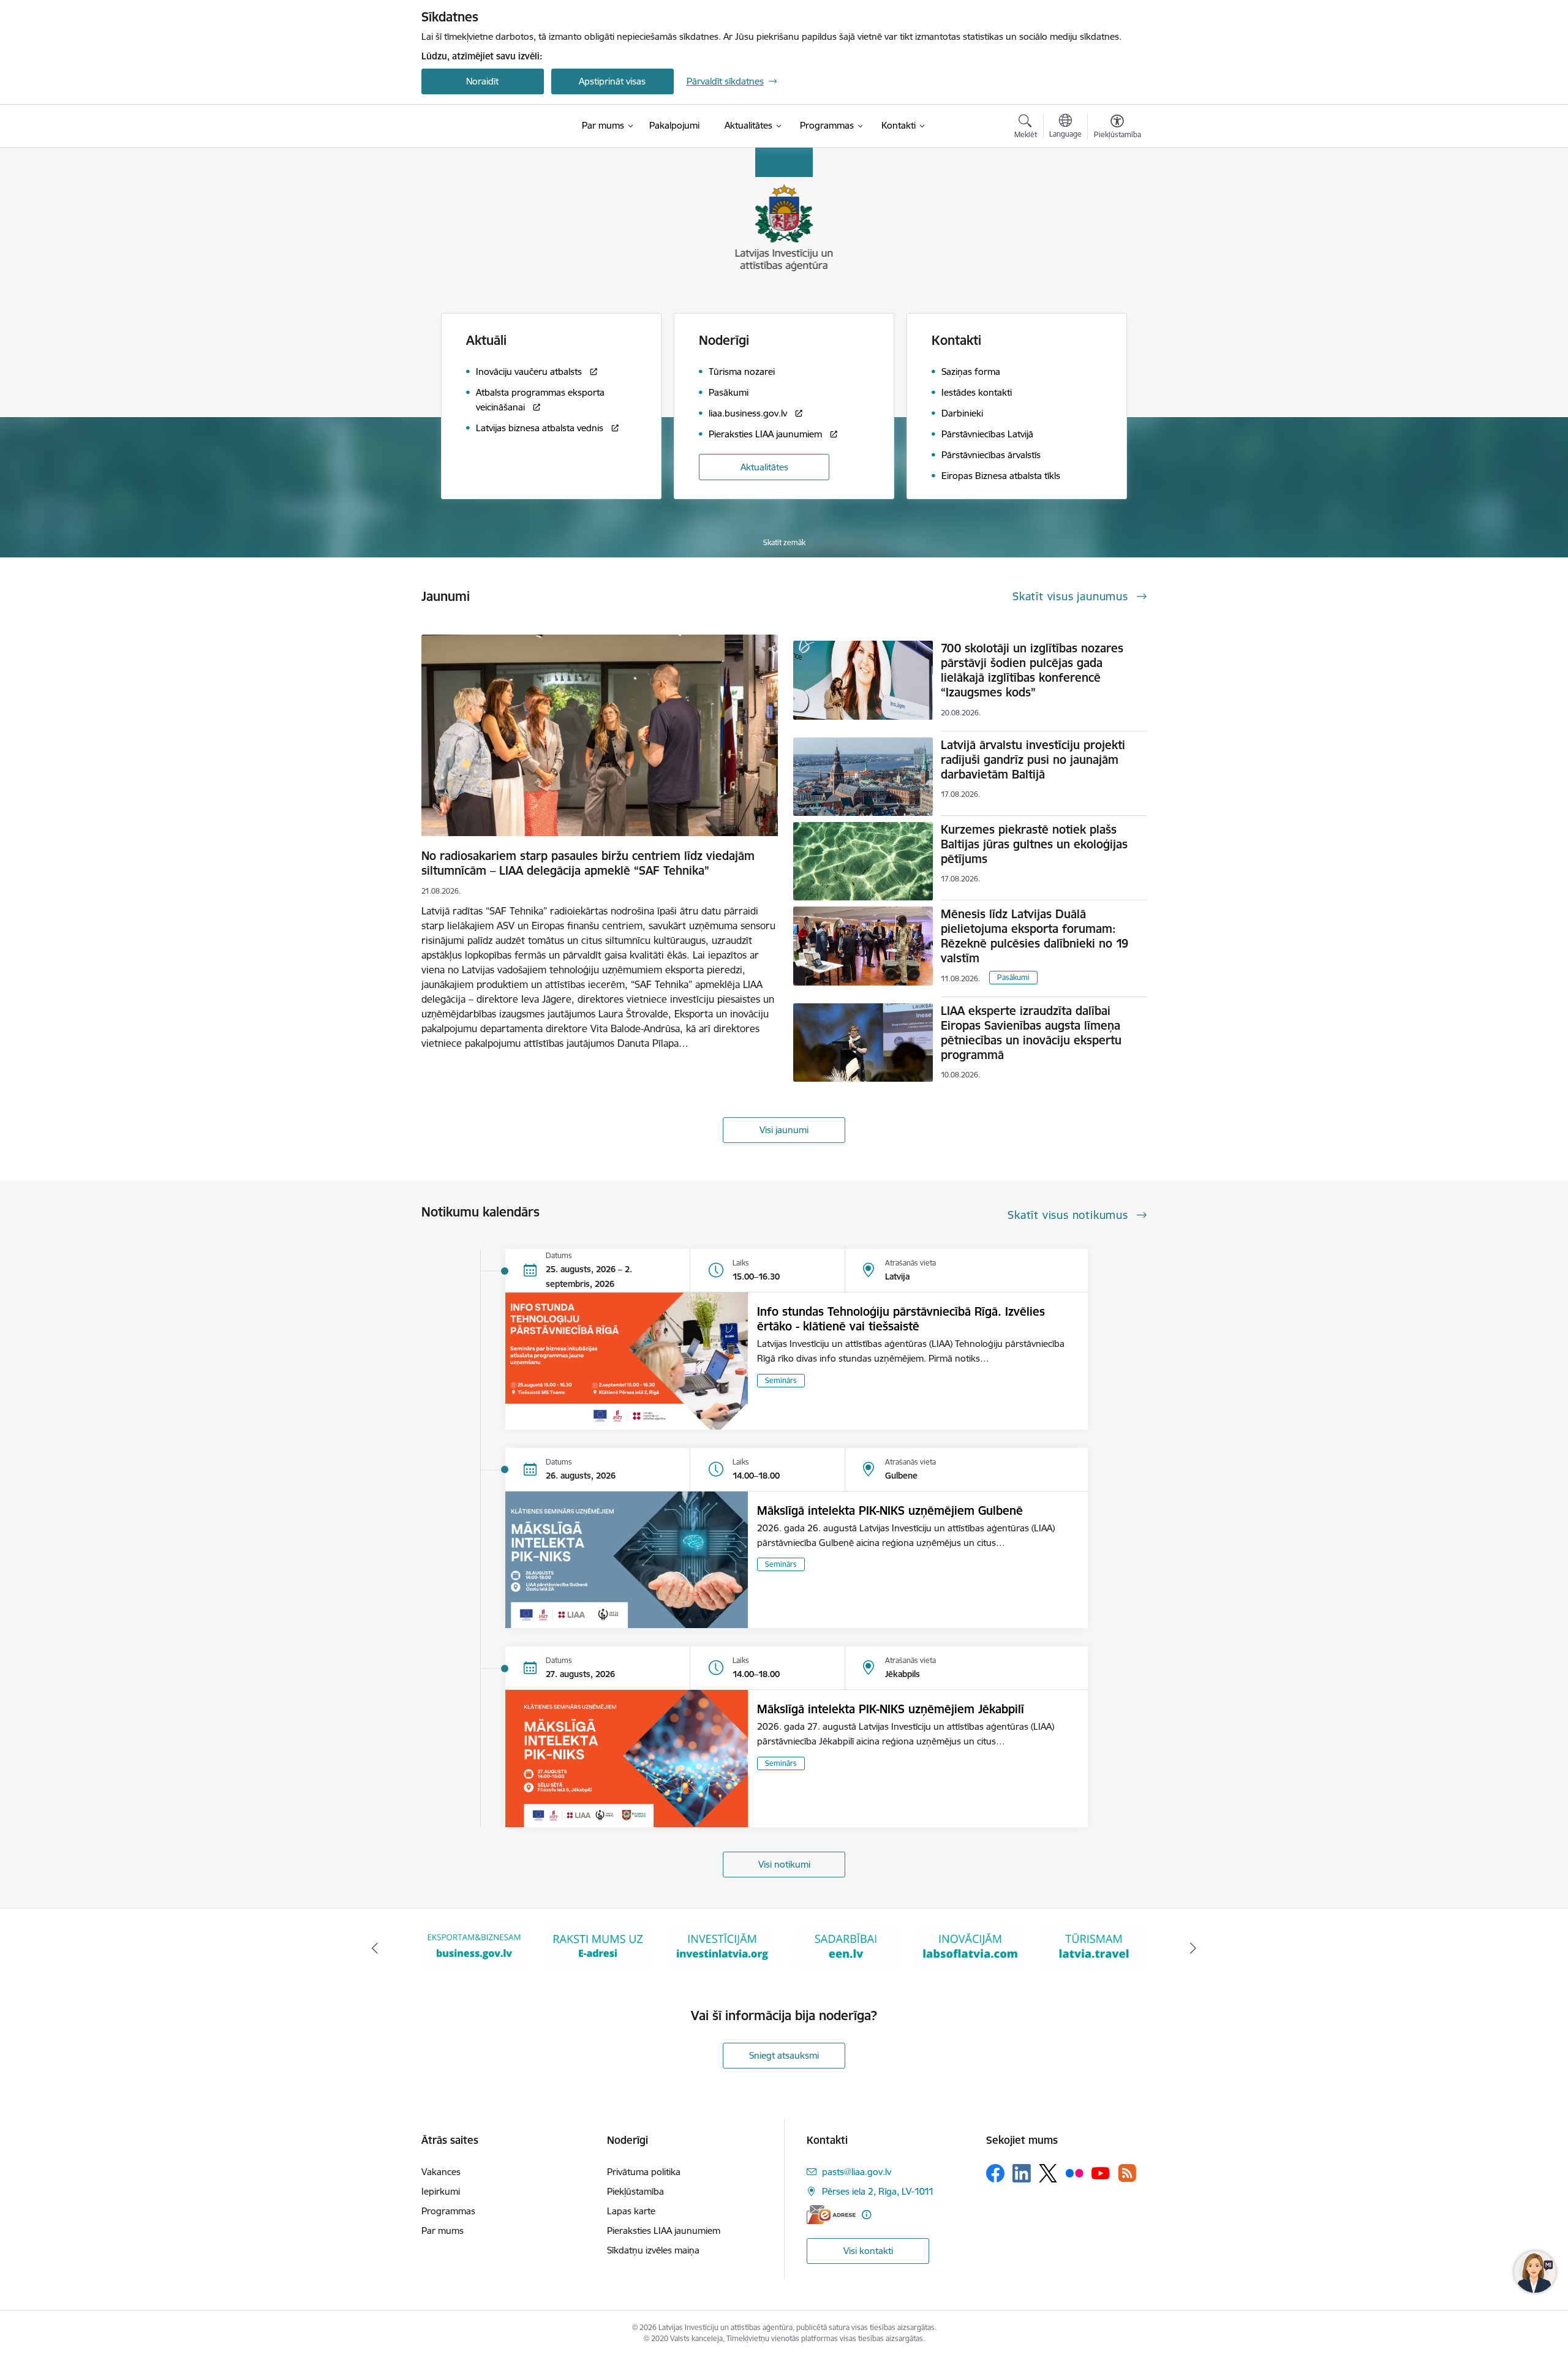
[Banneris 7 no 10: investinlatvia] (598, 1948)
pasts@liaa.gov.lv (857, 2172)
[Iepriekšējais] (375, 1948)
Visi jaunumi (784, 1130)
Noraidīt (482, 81)
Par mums (443, 2231)
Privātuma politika (644, 2172)
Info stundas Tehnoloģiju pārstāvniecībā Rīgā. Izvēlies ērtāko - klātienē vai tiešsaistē (901, 1319)
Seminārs (781, 1380)
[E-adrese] (831, 2215)
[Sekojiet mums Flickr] (1074, 2173)
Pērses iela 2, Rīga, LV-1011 (878, 2191)
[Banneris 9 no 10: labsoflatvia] (846, 1948)
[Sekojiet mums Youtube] (1101, 2173)
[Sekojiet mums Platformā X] (1048, 2173)
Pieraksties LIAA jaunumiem (664, 2231)
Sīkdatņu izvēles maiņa (653, 2250)
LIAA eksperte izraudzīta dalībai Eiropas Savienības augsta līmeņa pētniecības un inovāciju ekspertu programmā (1031, 1033)
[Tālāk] (1194, 1948)
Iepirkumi (441, 2191)
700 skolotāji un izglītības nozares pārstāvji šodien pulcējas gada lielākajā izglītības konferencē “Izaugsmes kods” (1032, 670)
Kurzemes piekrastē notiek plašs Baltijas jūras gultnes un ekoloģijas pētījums (1034, 844)
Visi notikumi (784, 1864)
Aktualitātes (764, 467)
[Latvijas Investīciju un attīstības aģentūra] (490, 126)
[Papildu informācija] (866, 2215)
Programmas (448, 2211)
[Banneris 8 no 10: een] (722, 1948)
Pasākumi (1013, 977)
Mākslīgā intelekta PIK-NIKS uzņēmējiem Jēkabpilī (891, 1709)
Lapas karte (631, 2211)
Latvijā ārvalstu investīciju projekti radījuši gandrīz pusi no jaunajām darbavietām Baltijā (1033, 760)
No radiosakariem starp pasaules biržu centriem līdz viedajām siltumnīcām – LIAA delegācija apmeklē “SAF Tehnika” (588, 863)
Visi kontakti (868, 2251)
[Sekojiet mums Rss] (1127, 2173)
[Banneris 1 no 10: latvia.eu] (1094, 1948)
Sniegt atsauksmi (784, 2055)
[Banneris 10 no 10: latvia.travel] (970, 1948)
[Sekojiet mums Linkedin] (1022, 2173)
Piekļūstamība (635, 2191)
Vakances (441, 2172)
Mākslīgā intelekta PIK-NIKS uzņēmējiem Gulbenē (890, 1510)
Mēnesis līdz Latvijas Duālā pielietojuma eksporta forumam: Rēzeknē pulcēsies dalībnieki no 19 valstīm (1035, 936)
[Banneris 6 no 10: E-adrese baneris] (474, 1948)
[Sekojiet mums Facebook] (995, 2173)
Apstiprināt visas (612, 81)
